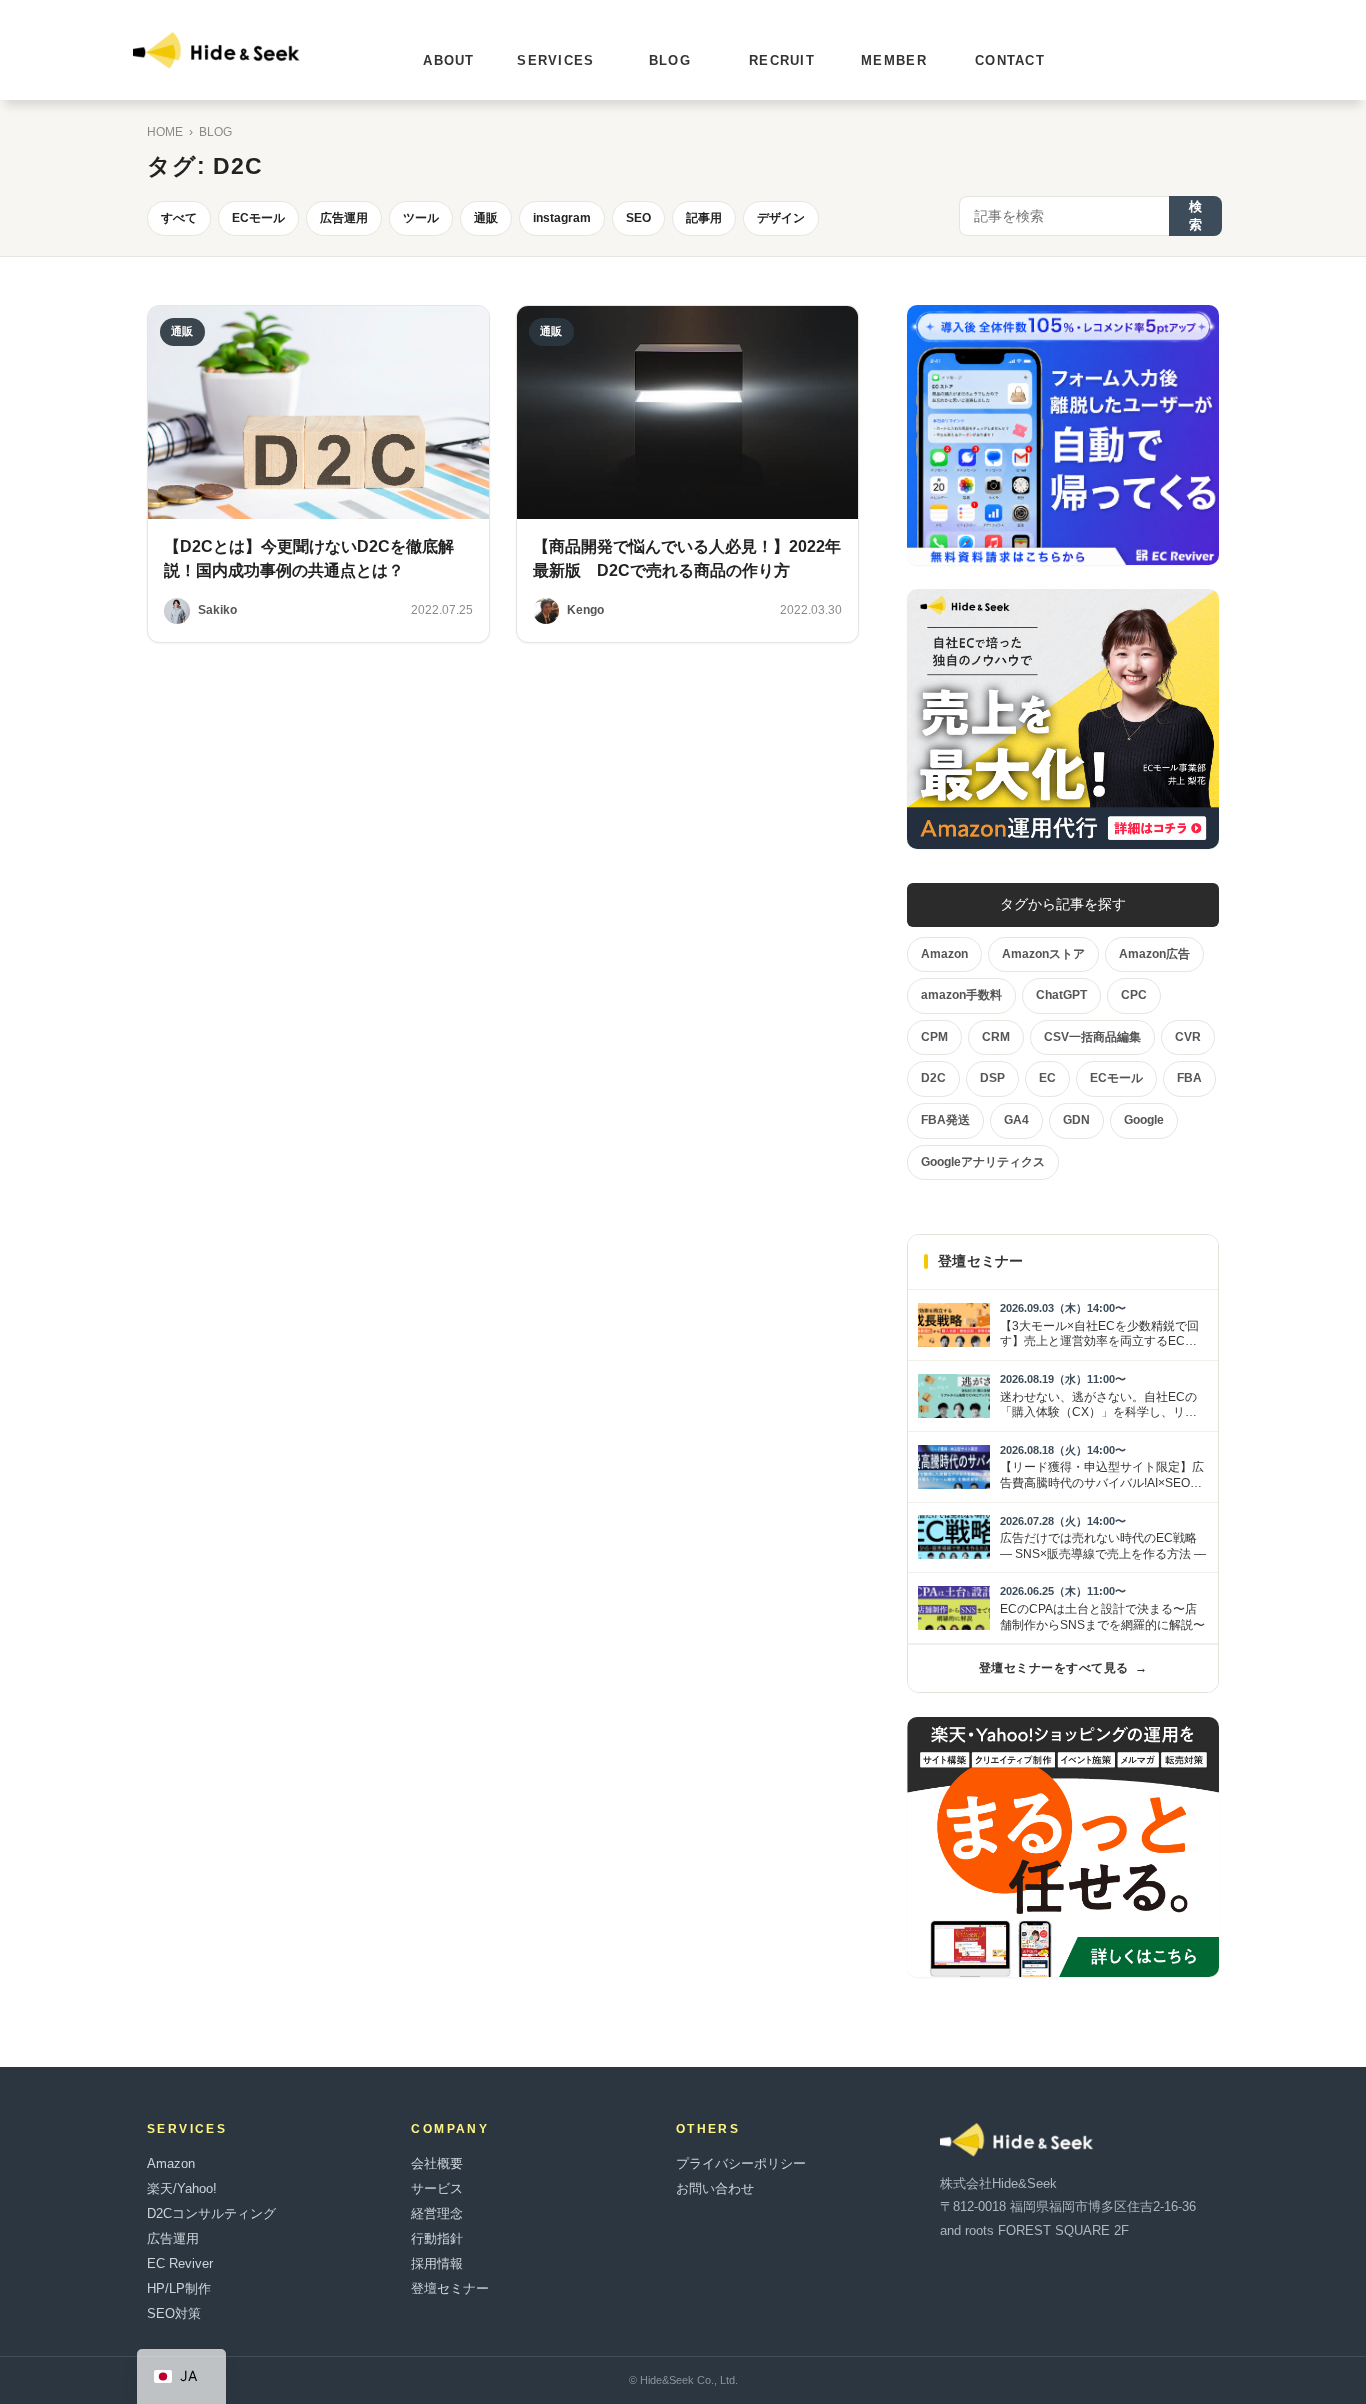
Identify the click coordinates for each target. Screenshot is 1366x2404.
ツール (421, 218)
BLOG (670, 60)
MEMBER (894, 60)
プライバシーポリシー (741, 2163)
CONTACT (1010, 60)
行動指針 (437, 2238)
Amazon (171, 2163)
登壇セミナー (450, 2288)
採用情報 (437, 2263)
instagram (562, 218)
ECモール (258, 218)
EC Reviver (180, 2263)
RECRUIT (782, 60)
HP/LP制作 (179, 2288)
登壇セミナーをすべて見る (1063, 1668)
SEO (638, 218)
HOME (165, 132)
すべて (179, 218)
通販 (486, 218)
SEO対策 (174, 2313)
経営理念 (437, 2213)
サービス (437, 2188)
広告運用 (344, 218)
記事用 (704, 218)
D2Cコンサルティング (211, 2213)
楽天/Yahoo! (182, 2188)
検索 (1195, 215)
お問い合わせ (715, 2188)
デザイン (781, 218)
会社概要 (437, 2163)
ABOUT (449, 60)
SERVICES (555, 60)
